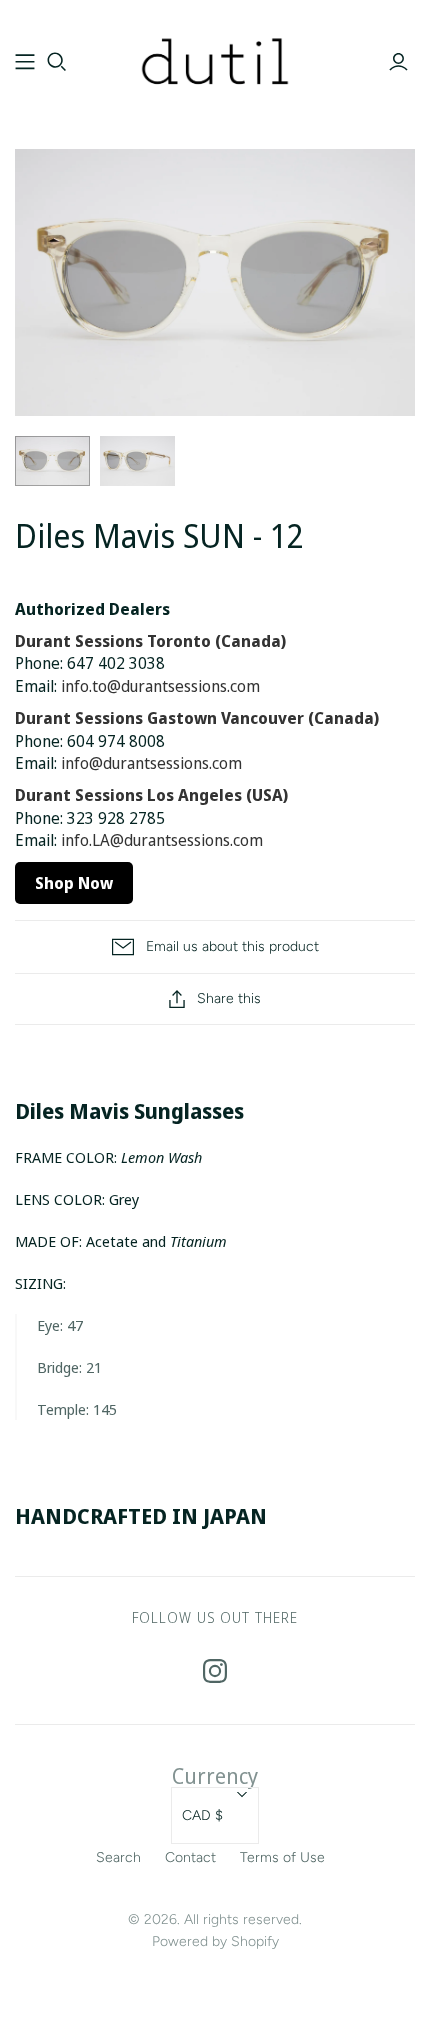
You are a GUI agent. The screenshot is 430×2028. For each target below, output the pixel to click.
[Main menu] (25, 62)
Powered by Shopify (215, 1941)
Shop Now (74, 883)
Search (118, 1857)
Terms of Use (282, 1857)
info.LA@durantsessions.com (162, 840)
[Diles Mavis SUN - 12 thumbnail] (52, 461)
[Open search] (57, 62)
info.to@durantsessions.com (160, 686)
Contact (190, 1857)
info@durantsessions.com (151, 763)
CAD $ (202, 1815)
